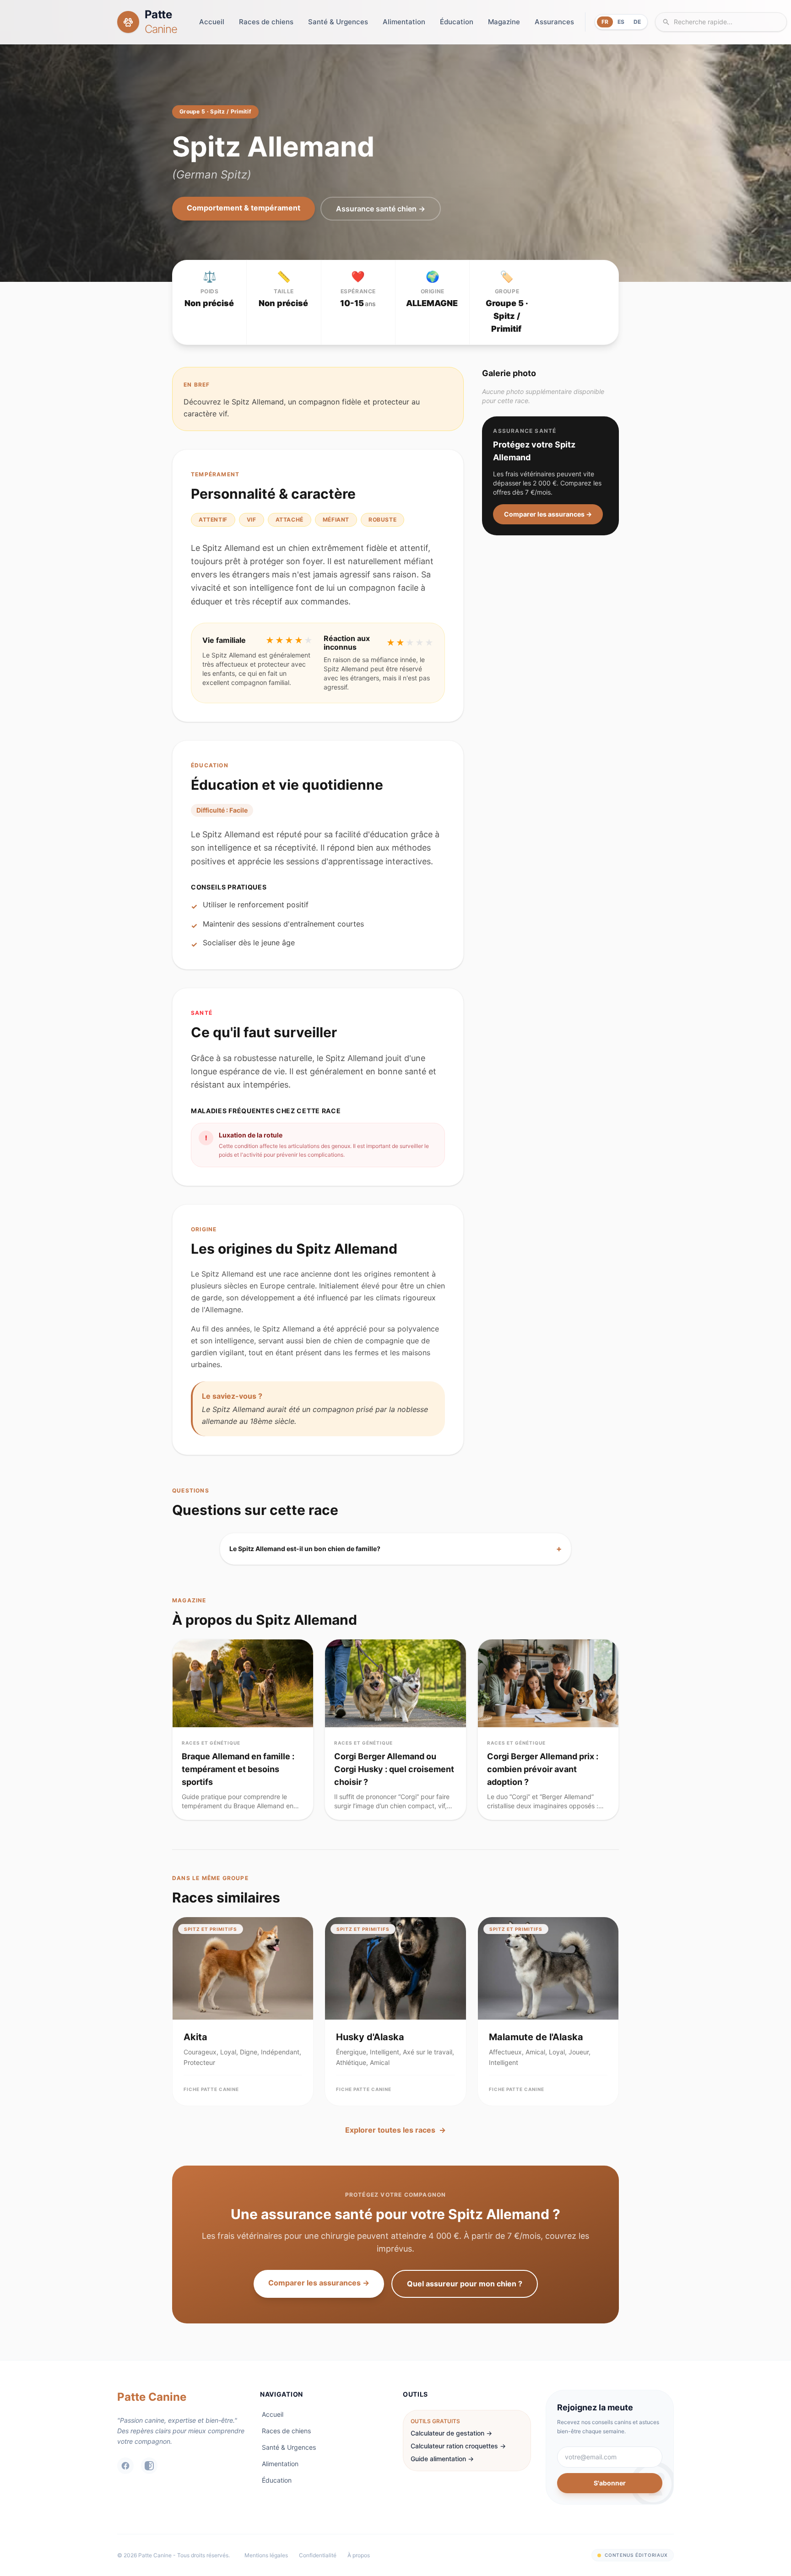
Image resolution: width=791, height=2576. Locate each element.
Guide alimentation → (442, 2459)
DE (637, 22)
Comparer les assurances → (548, 514)
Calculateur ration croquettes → (458, 2446)
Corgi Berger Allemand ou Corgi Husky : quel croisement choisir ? (394, 1769)
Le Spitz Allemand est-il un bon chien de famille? (395, 1549)
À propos (359, 2555)
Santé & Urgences (338, 22)
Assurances (554, 22)
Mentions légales (266, 2555)
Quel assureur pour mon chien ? (465, 2284)
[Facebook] (125, 2466)
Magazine (504, 22)
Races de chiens (266, 22)
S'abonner (610, 2483)
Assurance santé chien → (381, 209)
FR (605, 22)
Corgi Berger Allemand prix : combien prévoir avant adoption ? (543, 1769)
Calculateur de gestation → (451, 2433)
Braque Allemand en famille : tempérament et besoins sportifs (238, 1769)
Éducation (457, 22)
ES (621, 22)
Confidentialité (318, 2555)
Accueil (212, 22)
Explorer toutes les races (395, 2130)
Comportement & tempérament (244, 208)
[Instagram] (149, 2466)
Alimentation (404, 22)
